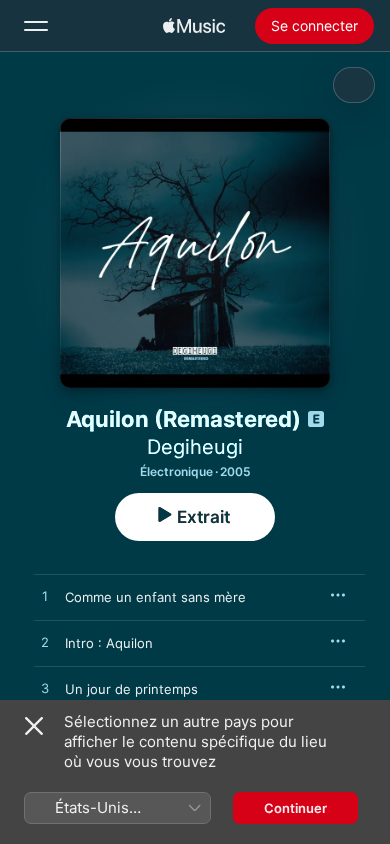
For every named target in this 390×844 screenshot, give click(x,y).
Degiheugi (195, 447)
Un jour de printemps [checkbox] (131, 689)
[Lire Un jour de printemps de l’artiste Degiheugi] (45, 689)
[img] (194, 26)
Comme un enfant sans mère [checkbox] (155, 597)
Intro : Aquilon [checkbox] (109, 643)
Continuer (295, 808)
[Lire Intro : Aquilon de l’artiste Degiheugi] (45, 643)
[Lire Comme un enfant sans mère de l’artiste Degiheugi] (45, 597)
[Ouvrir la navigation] (36, 26)
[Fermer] (34, 726)
